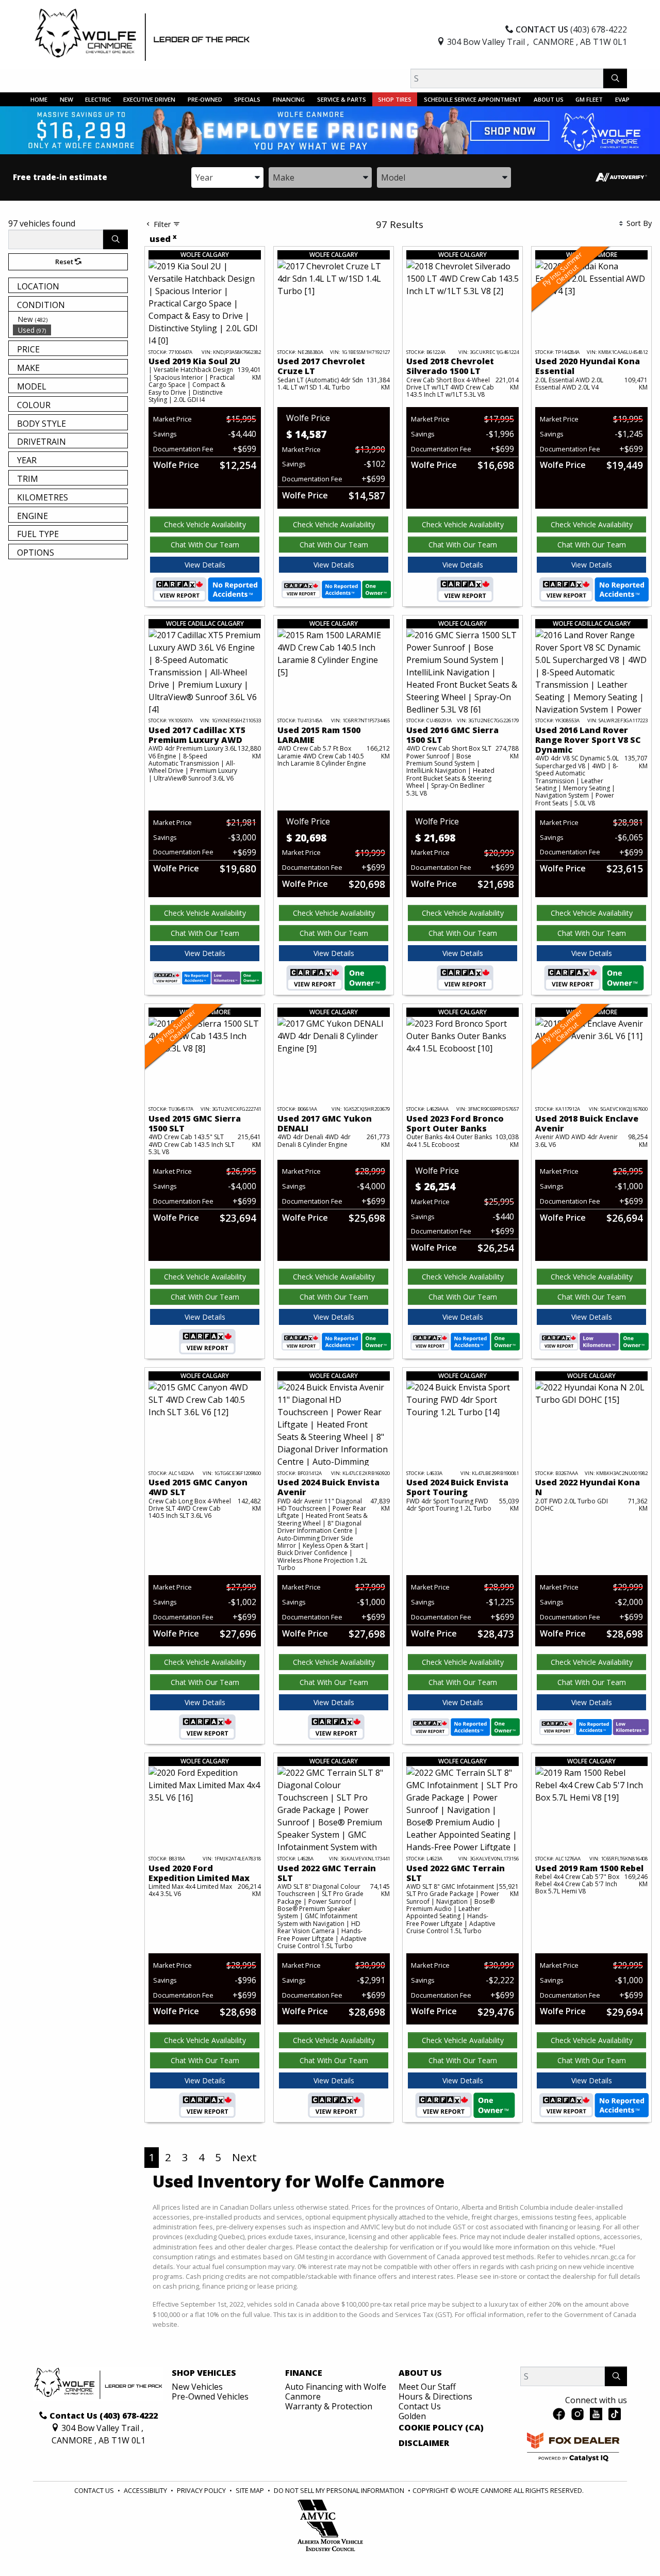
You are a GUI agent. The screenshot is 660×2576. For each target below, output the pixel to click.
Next (244, 2157)
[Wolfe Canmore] (142, 35)
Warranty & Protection (329, 2406)
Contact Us (420, 2406)
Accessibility (146, 2490)
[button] (39, 99)
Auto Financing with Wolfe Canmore (336, 2392)
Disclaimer (424, 2443)
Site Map (251, 2490)
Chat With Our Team (205, 545)
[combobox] (227, 177)
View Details (205, 565)
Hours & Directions (435, 2396)
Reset (65, 262)
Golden (412, 2416)
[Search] (615, 78)
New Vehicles (197, 2387)
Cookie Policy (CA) (441, 2428)
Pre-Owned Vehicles (210, 2396)
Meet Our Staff (427, 2387)
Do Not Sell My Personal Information (340, 2490)
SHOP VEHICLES (204, 2373)
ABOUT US (420, 2373)
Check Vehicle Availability (205, 524)
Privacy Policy (202, 2490)
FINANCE (304, 2373)
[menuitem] (70, 319)
